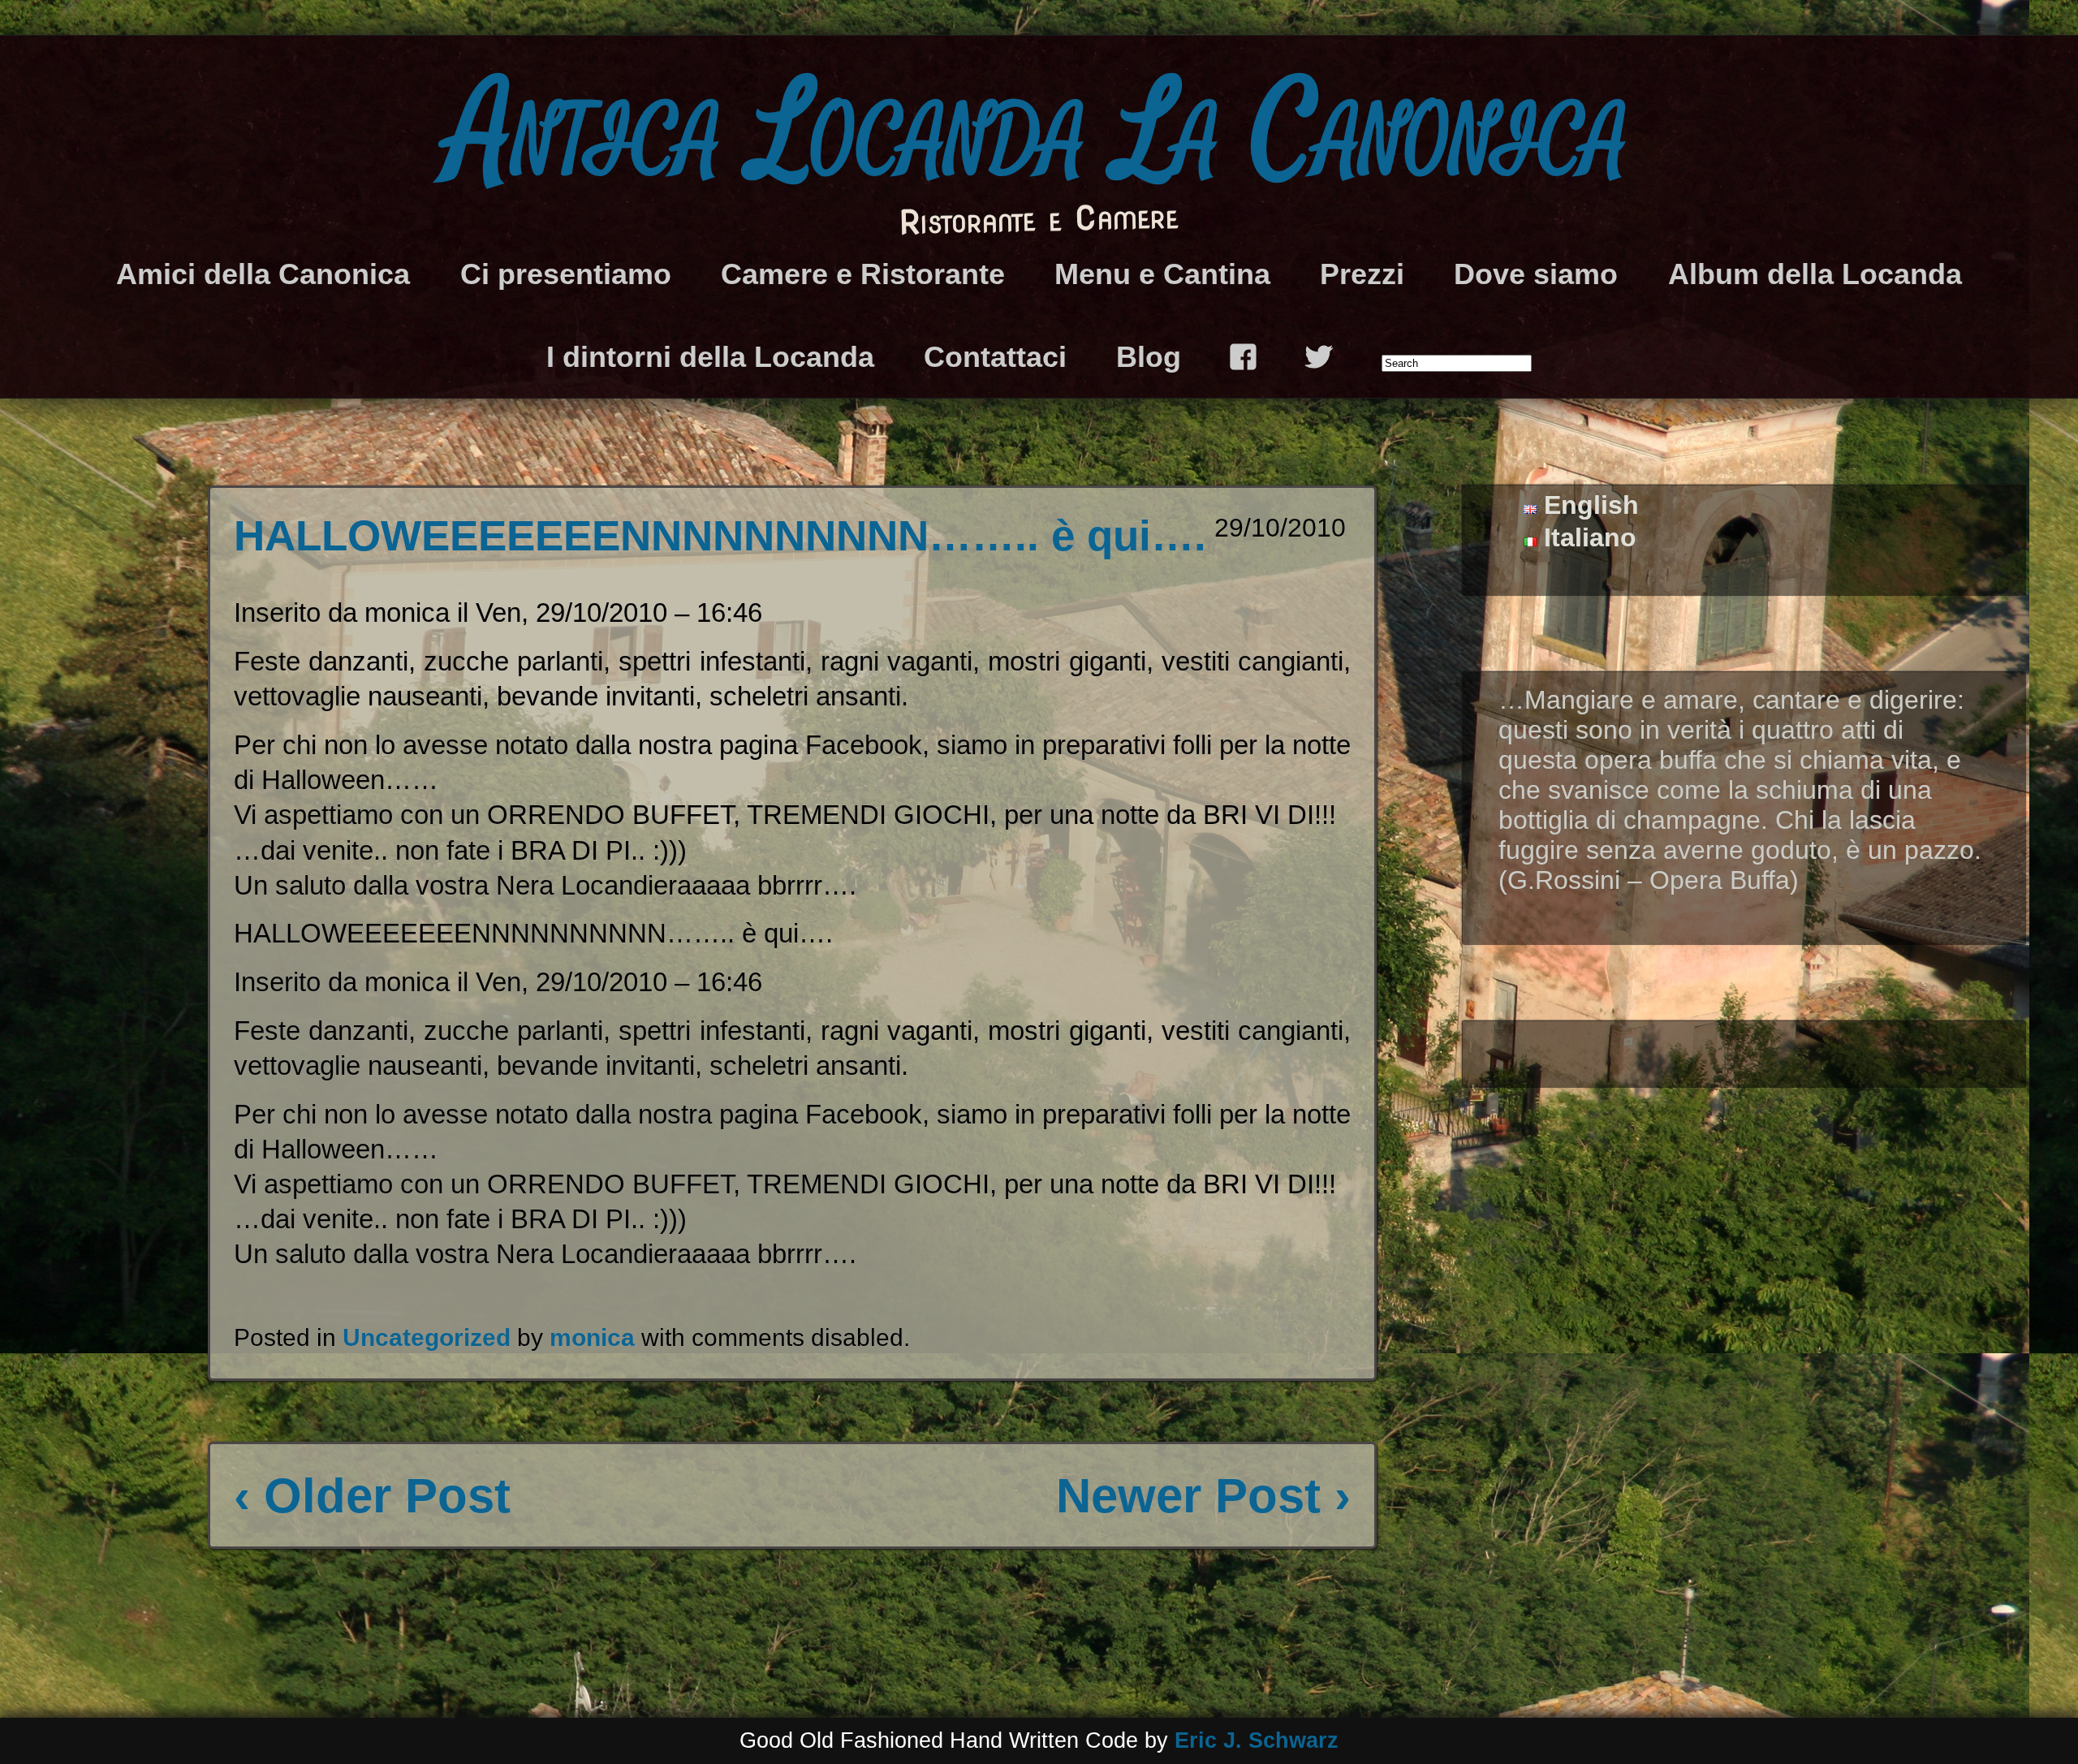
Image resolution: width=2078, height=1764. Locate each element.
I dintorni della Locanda (710, 357)
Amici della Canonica (263, 274)
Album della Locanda (1815, 274)
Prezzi (1362, 274)
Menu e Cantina (1162, 274)
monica (592, 1337)
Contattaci (995, 357)
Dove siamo (1536, 274)
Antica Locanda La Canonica (1039, 134)
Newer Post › (1203, 1496)
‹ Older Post (372, 1496)
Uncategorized (427, 1337)
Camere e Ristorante (863, 274)
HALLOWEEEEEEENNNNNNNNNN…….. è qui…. (720, 535)
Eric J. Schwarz (1257, 1740)
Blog (1149, 357)
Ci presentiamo (566, 274)
